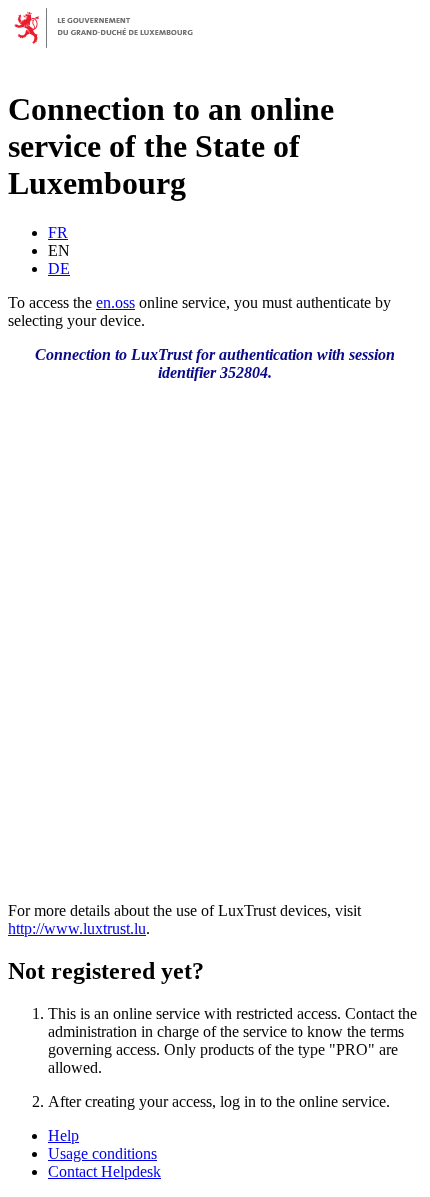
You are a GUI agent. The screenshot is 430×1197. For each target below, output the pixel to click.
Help (63, 1135)
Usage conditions (102, 1153)
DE (59, 268)
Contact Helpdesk (104, 1171)
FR (58, 232)
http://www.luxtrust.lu (77, 928)
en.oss (115, 302)
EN (59, 250)
